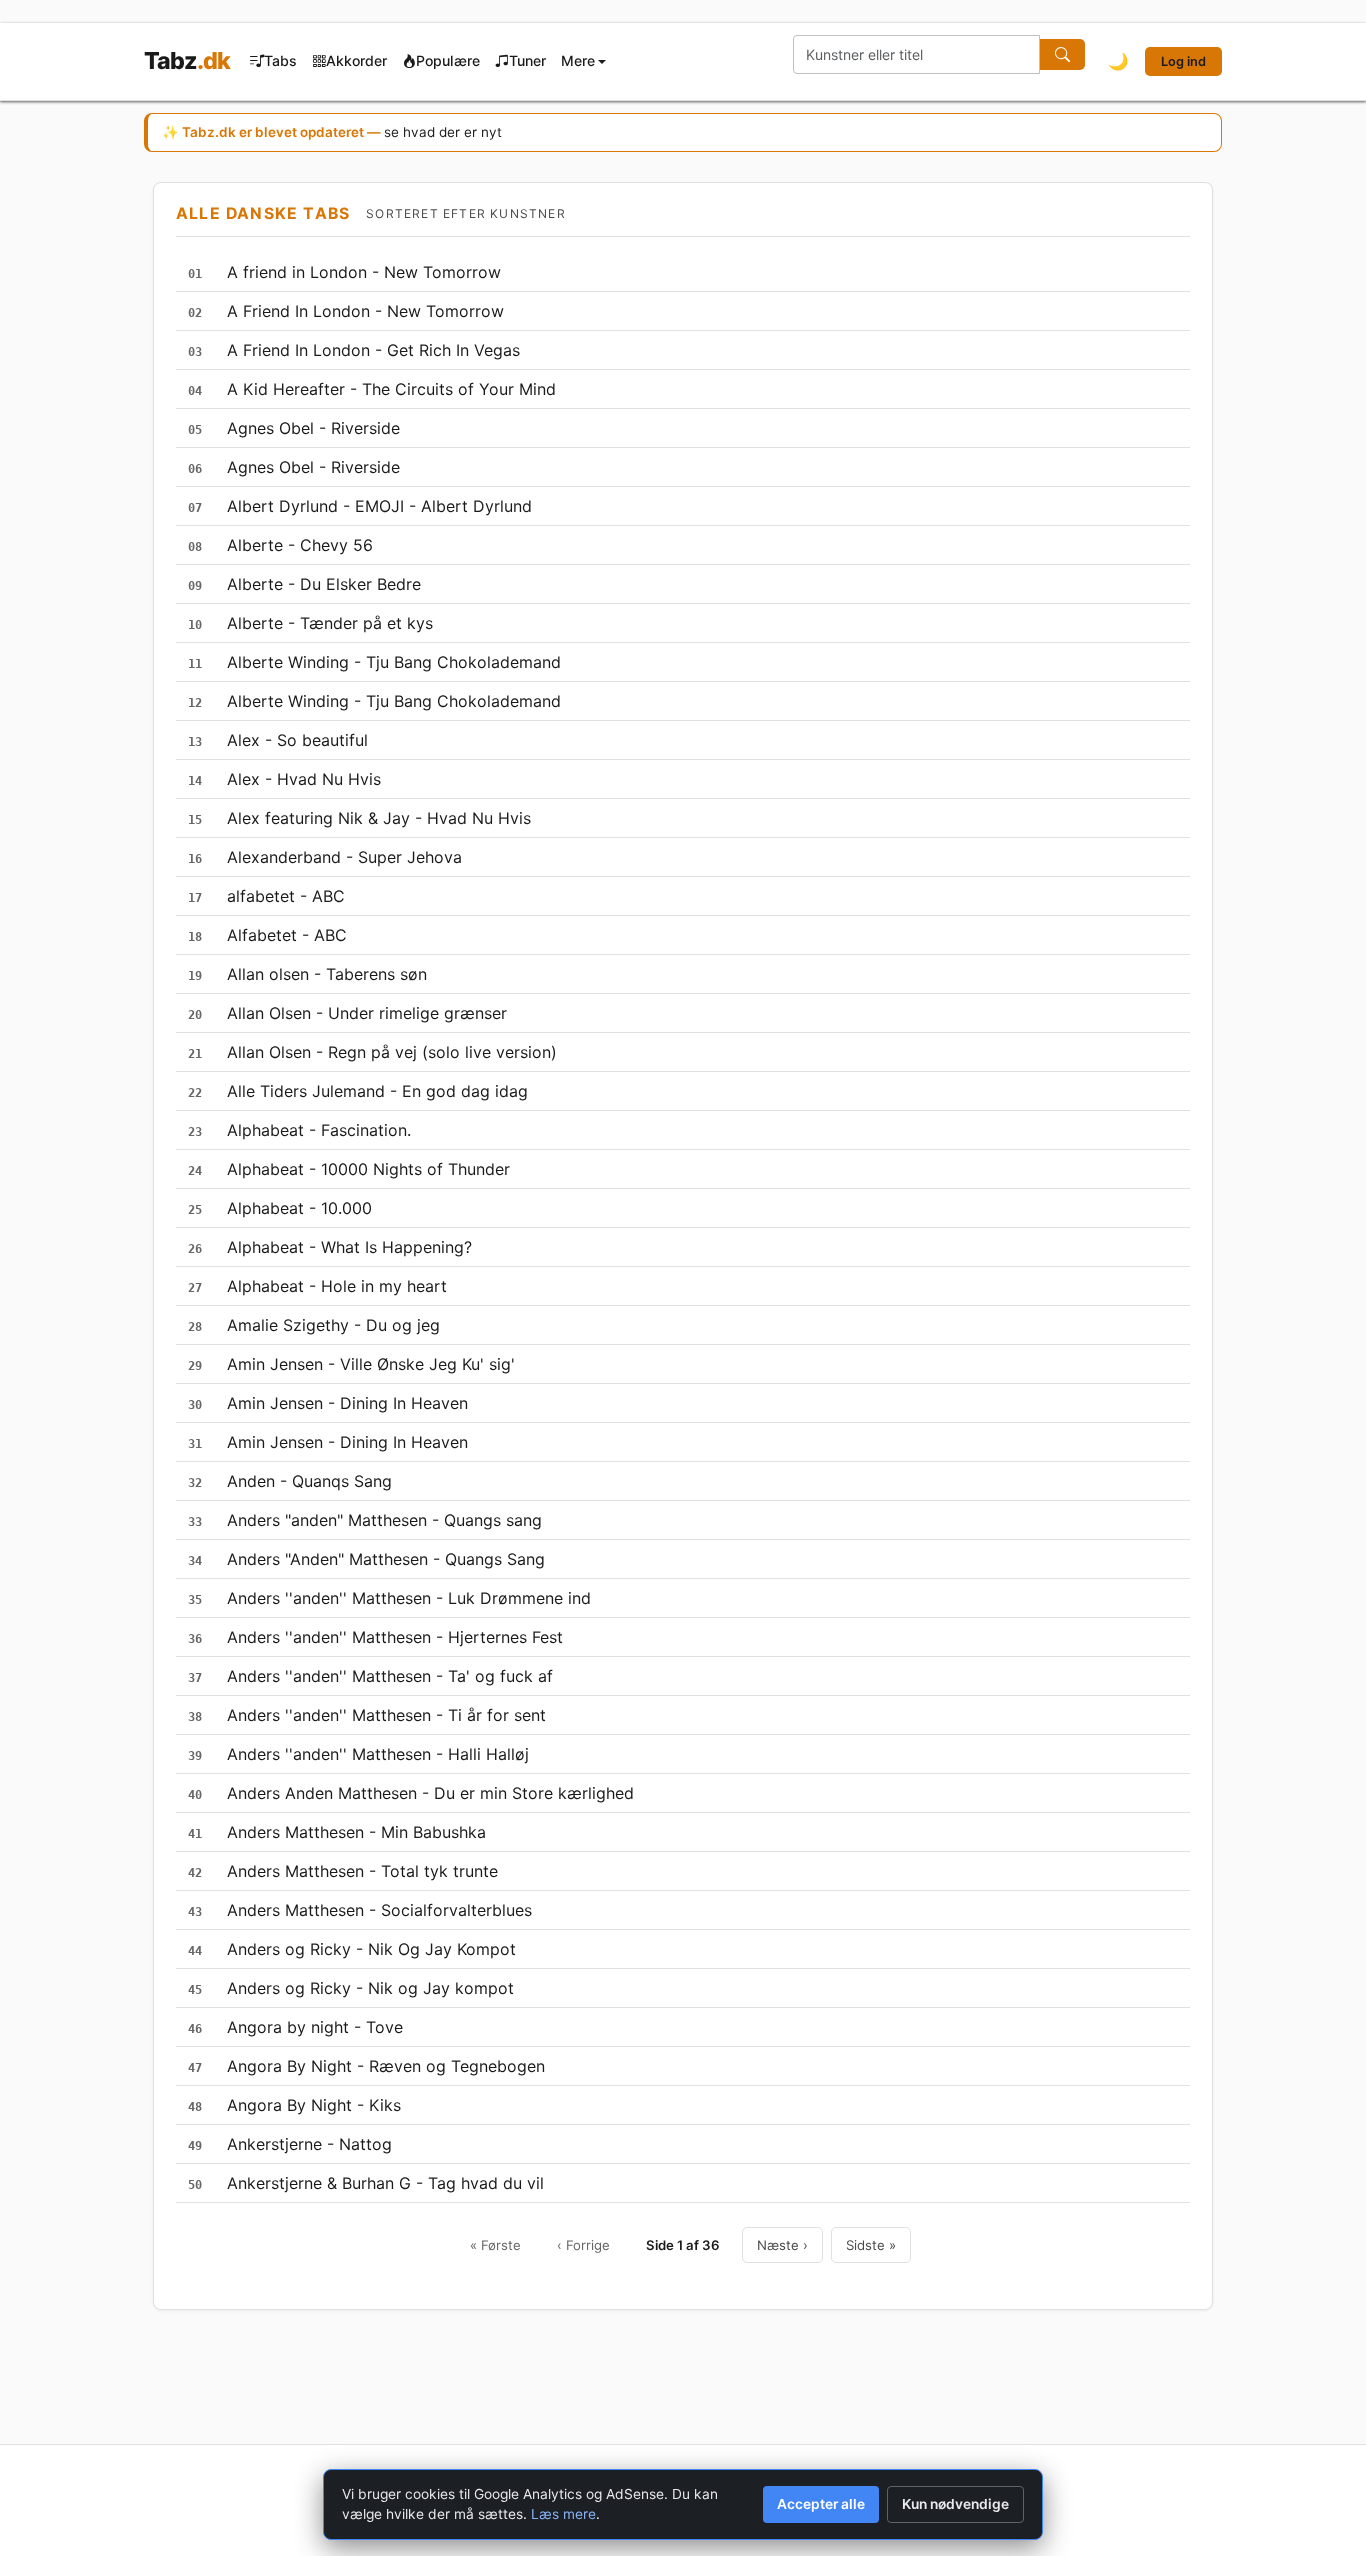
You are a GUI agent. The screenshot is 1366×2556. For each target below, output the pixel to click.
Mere (578, 60)
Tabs (280, 60)
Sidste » (871, 2245)
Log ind (1183, 61)
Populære (448, 60)
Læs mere (563, 2514)
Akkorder (356, 60)
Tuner (527, 60)
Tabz (187, 60)
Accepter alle (821, 2504)
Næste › (782, 2245)
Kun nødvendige (955, 2504)
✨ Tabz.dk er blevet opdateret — (332, 132)
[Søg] (1062, 54)
